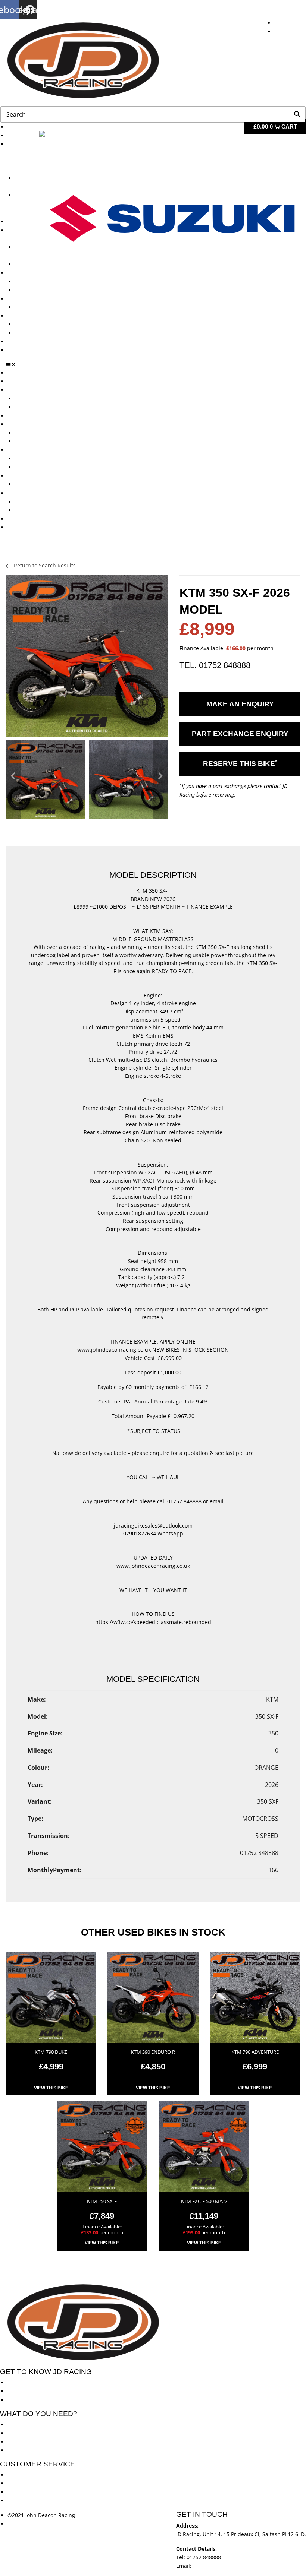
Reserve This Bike (240, 763)
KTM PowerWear (35, 324)
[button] (156, 364)
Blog (13, 341)
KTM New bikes (34, 398)
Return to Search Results (44, 565)
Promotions (22, 273)
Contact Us (21, 350)
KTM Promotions (35, 281)
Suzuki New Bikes (23, 204)
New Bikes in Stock (31, 424)
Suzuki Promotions (38, 290)
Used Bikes (21, 221)
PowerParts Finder (30, 299)
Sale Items (28, 333)
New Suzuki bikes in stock (47, 264)
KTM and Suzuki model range (44, 390)
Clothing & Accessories (36, 316)
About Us (19, 135)
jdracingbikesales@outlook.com (232, 2566)
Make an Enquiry (240, 704)
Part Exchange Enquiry (240, 734)
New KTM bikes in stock (44, 433)
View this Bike (51, 2088)
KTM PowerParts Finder (44, 307)
